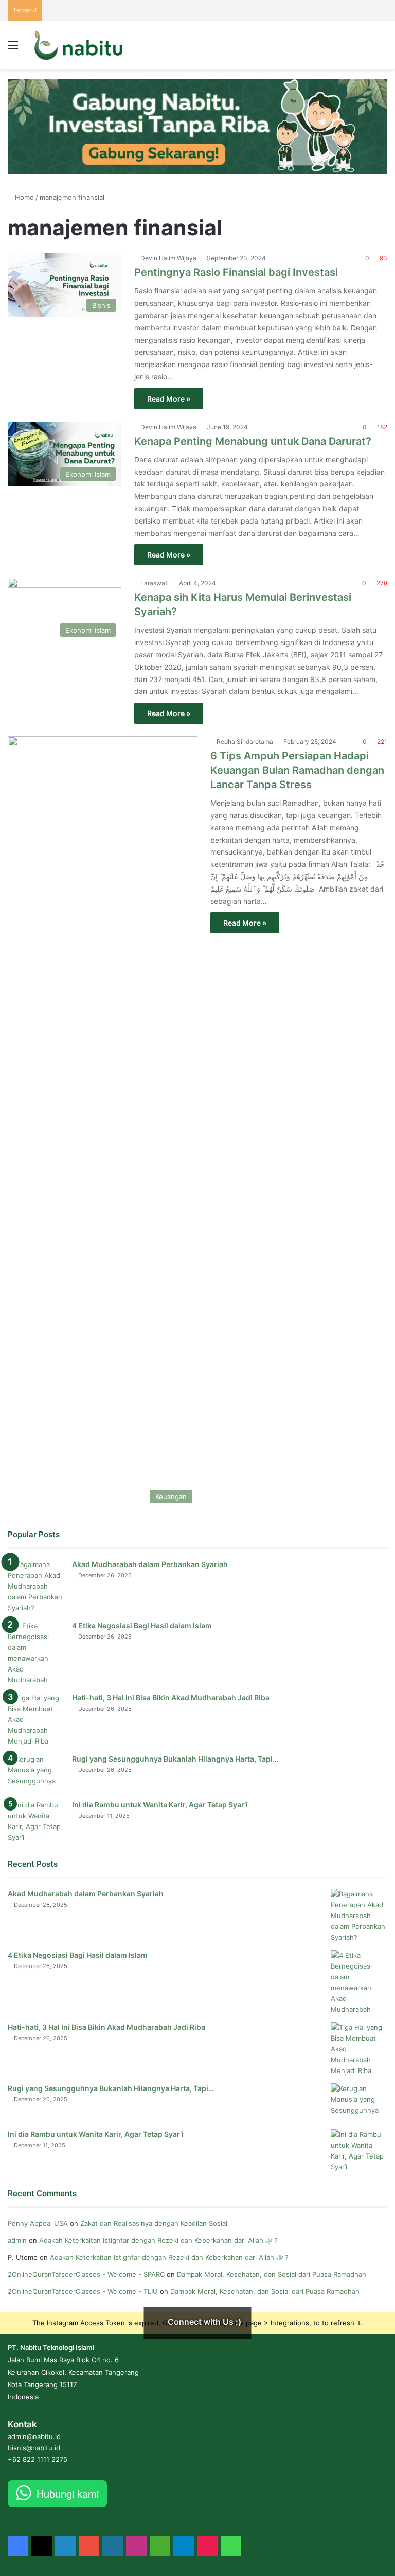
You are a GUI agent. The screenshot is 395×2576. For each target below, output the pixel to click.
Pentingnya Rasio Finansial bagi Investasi (236, 272)
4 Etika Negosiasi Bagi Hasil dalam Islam (142, 1625)
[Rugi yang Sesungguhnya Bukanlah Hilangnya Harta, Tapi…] (36, 1773)
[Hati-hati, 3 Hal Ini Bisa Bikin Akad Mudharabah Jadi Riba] (36, 1720)
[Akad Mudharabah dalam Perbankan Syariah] (36, 1586)
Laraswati (155, 583)
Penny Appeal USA (38, 2223)
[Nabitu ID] (78, 45)
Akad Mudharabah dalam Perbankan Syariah (150, 1564)
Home (23, 197)
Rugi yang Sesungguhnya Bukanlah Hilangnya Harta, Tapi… (175, 1759)
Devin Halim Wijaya (168, 258)
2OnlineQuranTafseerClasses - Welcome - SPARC (86, 2274)
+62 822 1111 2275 (38, 2459)
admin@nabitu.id (34, 2436)
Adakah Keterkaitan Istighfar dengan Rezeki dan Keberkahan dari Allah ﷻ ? (158, 2240)
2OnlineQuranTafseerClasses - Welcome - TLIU (83, 2291)
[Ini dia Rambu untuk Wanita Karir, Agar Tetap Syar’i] (36, 1821)
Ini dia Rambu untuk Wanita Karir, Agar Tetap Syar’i (160, 1805)
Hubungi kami (68, 2493)
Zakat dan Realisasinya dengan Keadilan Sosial (154, 2223)
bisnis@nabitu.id (34, 2448)
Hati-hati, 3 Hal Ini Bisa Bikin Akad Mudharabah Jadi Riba (171, 1698)
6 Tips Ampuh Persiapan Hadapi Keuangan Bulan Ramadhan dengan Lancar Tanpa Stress (297, 770)
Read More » (169, 399)
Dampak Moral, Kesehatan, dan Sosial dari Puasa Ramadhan (273, 2274)
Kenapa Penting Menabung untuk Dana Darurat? (253, 441)
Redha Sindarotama (245, 742)
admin (17, 2240)
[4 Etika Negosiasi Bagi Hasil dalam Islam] (36, 1653)
